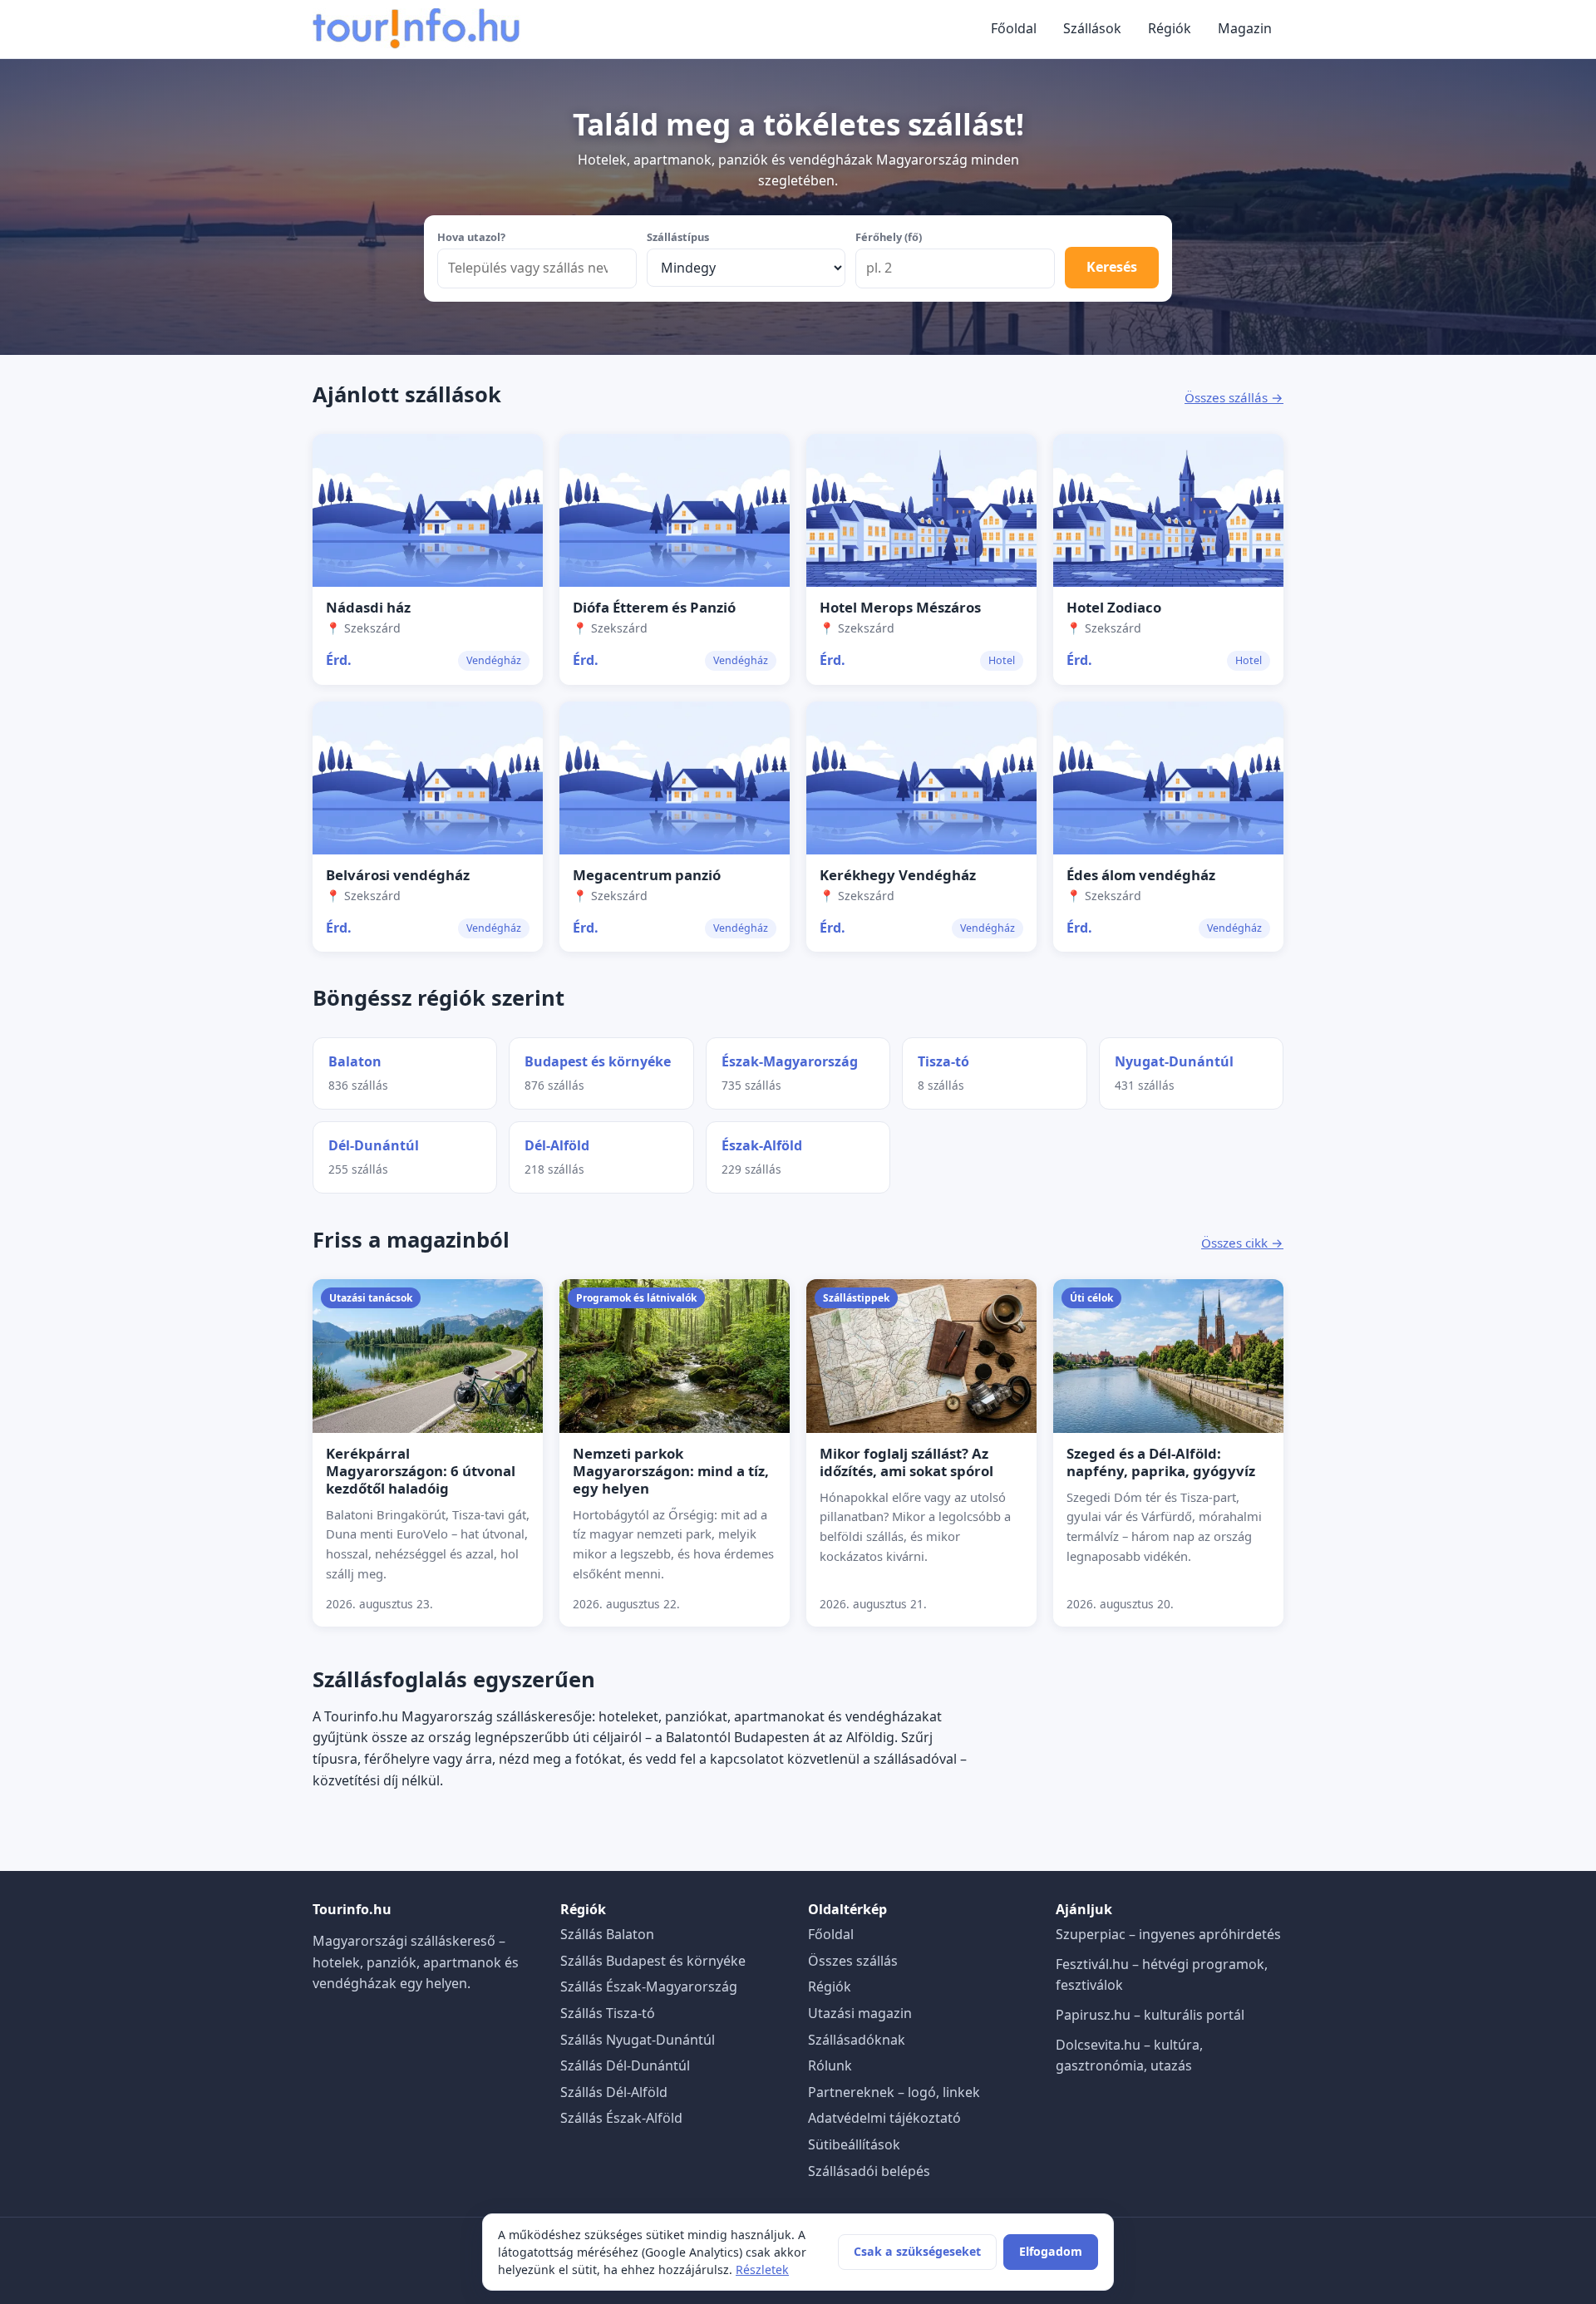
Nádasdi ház (368, 607)
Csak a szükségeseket (917, 2251)
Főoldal (1014, 28)
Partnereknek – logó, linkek (894, 2092)
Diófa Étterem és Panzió (654, 607)
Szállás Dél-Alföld (614, 2092)
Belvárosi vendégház (398, 875)
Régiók (1170, 28)
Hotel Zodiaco (1114, 607)
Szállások (1092, 28)
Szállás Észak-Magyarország (649, 1986)
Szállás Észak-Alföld (621, 2118)
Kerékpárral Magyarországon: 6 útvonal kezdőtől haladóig (421, 1471)
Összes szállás (853, 1961)
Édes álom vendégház (1141, 875)
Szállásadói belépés (869, 2171)
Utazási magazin (860, 2013)
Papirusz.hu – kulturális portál (1150, 2015)
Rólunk (830, 2065)
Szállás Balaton (607, 1934)
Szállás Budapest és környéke (653, 1961)
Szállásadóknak (857, 2040)
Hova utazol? (471, 237)
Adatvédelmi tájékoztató (884, 2118)
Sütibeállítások (854, 2144)
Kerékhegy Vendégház (898, 875)
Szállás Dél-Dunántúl (625, 2065)
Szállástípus (678, 237)
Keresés (1112, 267)
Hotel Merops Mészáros (900, 607)
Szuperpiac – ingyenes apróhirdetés (1168, 1934)
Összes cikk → (1242, 1243)
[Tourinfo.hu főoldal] (416, 29)
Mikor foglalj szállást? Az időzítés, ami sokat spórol (906, 1462)
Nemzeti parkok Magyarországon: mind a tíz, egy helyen (671, 1471)
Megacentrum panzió (647, 875)
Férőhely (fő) (889, 237)
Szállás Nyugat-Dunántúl (638, 2040)
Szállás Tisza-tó (608, 2013)
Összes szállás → (1234, 397)
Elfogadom (1051, 2251)
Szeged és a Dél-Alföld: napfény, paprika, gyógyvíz (1161, 1462)
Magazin (1245, 28)
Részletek (762, 2270)
